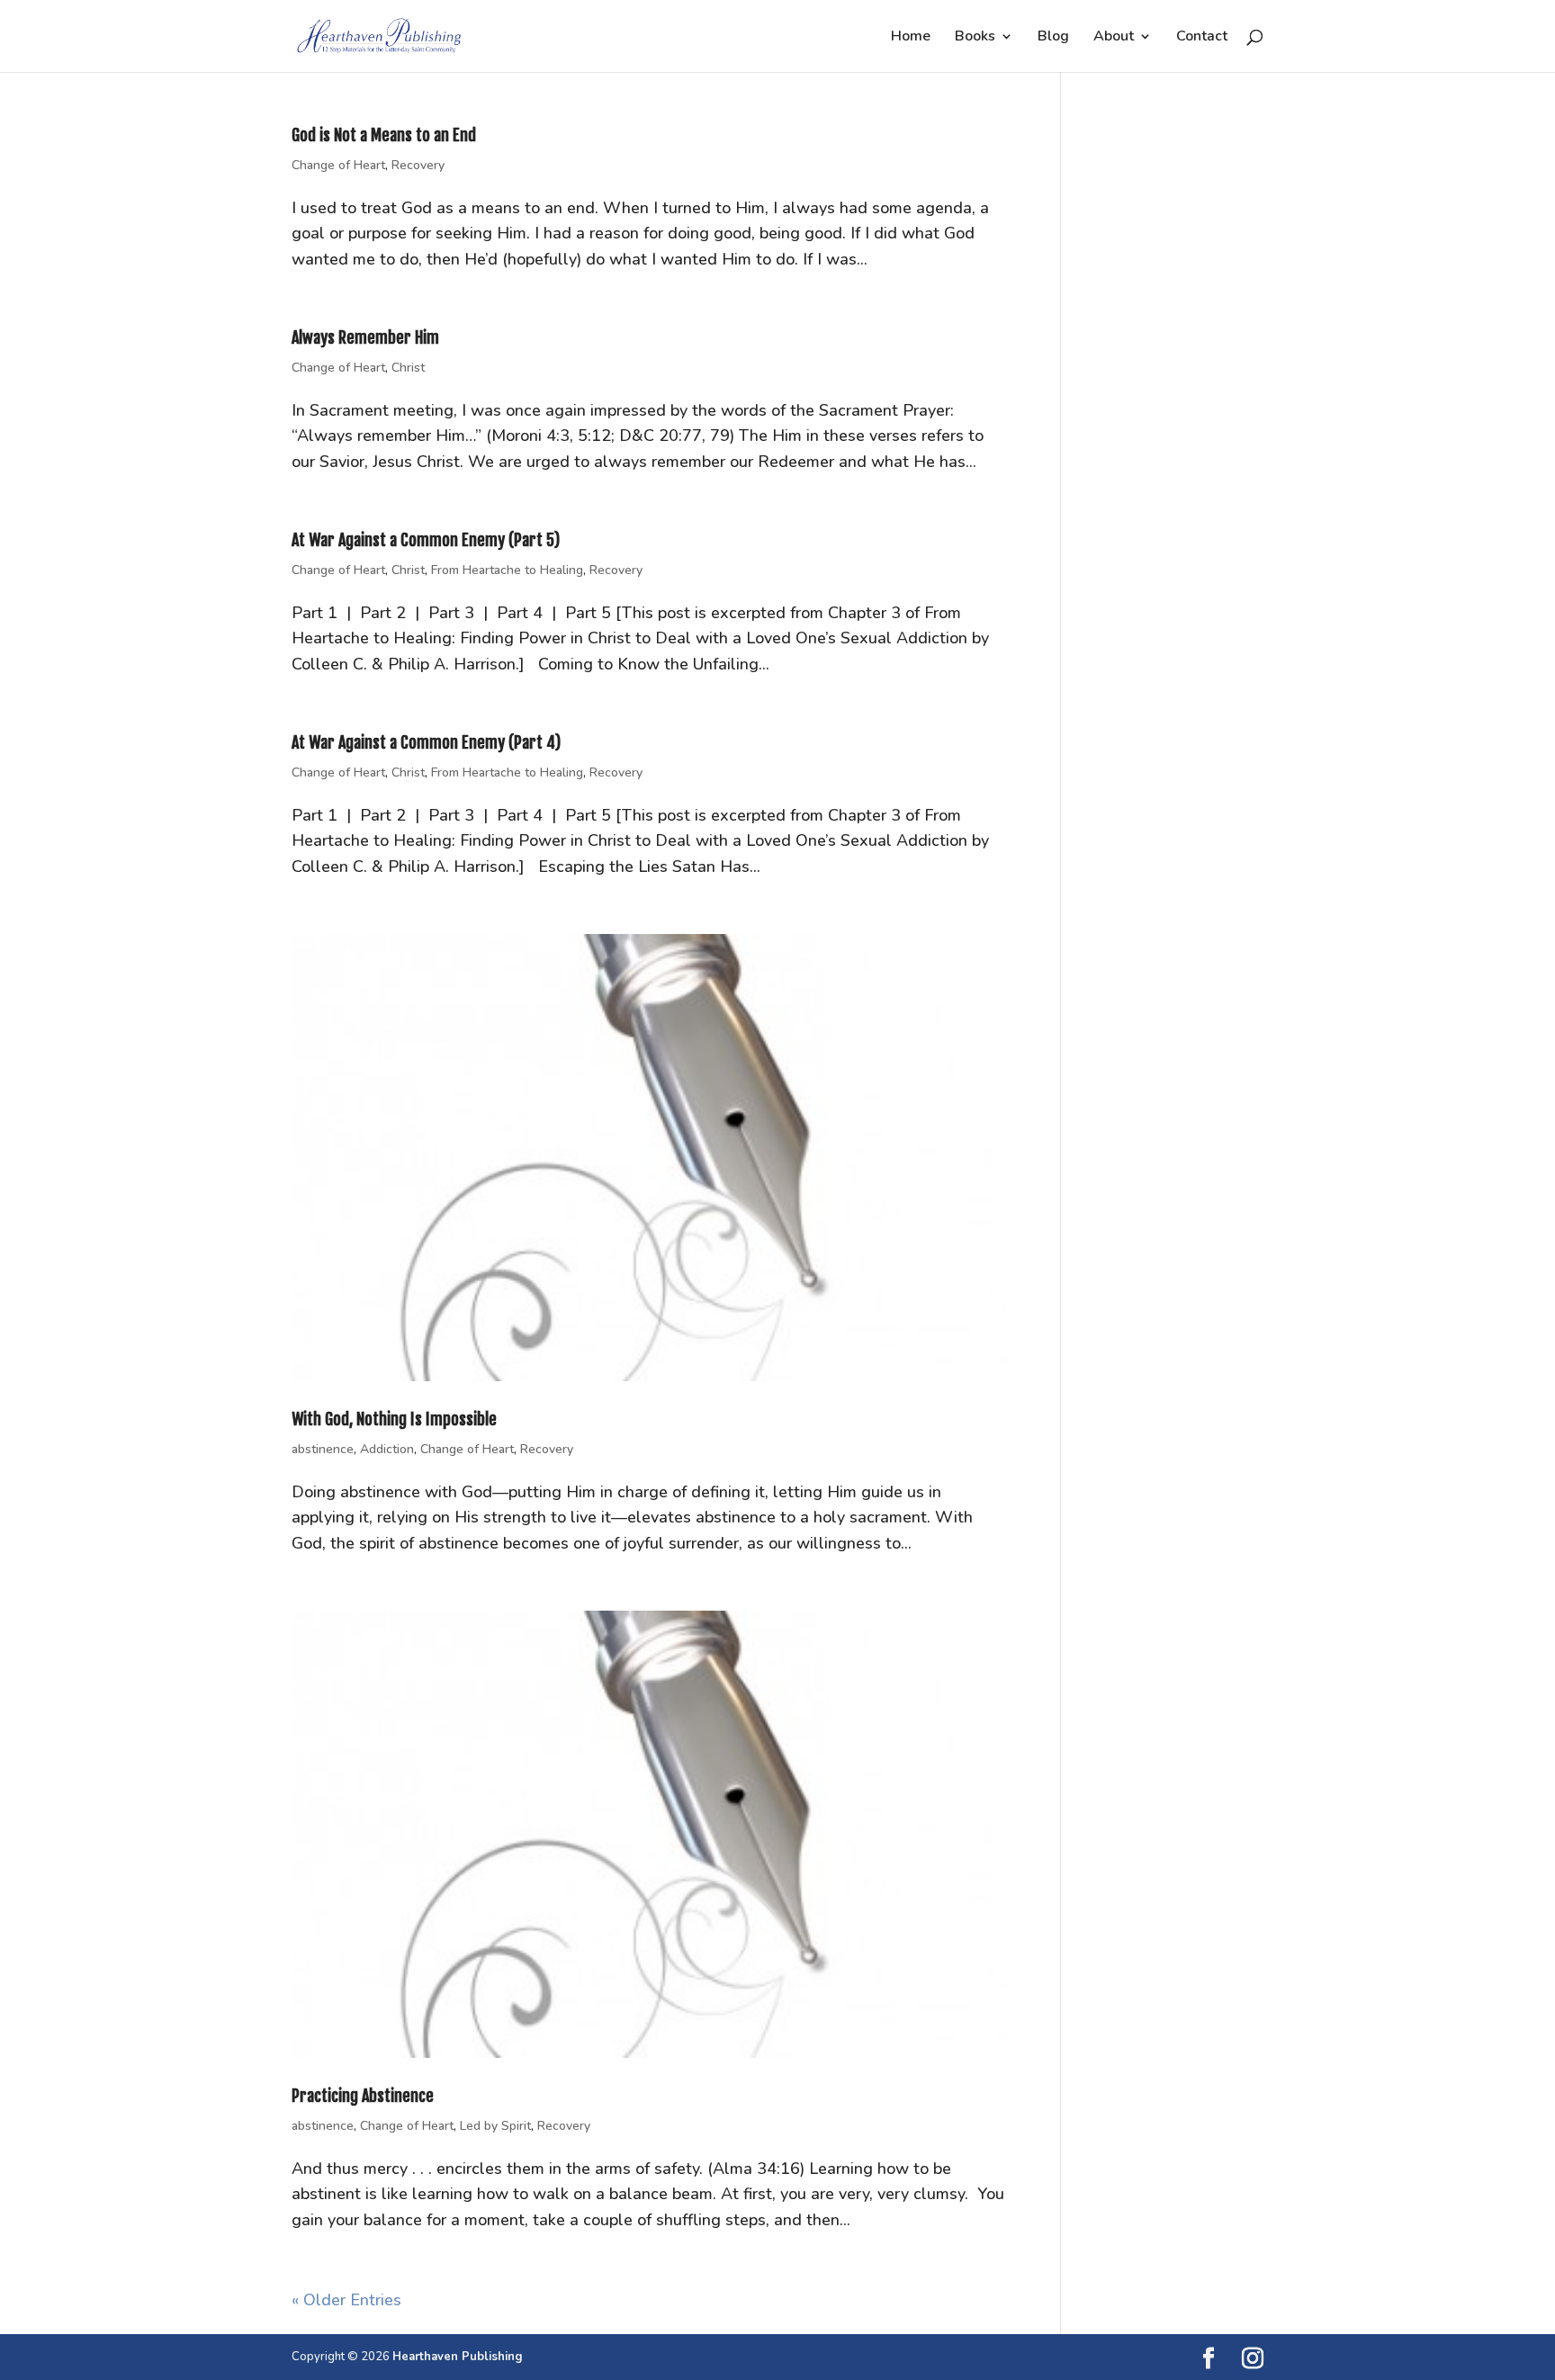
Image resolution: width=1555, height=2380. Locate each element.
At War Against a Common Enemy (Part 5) (426, 540)
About (1114, 38)
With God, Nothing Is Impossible (394, 1419)
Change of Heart (338, 165)
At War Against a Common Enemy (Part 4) (426, 742)
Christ (408, 368)
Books (975, 38)
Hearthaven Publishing (458, 2357)
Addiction (387, 1449)
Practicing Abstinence (363, 2096)
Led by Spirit (495, 2126)
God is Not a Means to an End (384, 135)
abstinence (323, 1449)
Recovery (418, 165)
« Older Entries (346, 2300)
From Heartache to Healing (507, 570)
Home (911, 38)
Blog (1053, 38)
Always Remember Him (365, 337)
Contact (1202, 38)
